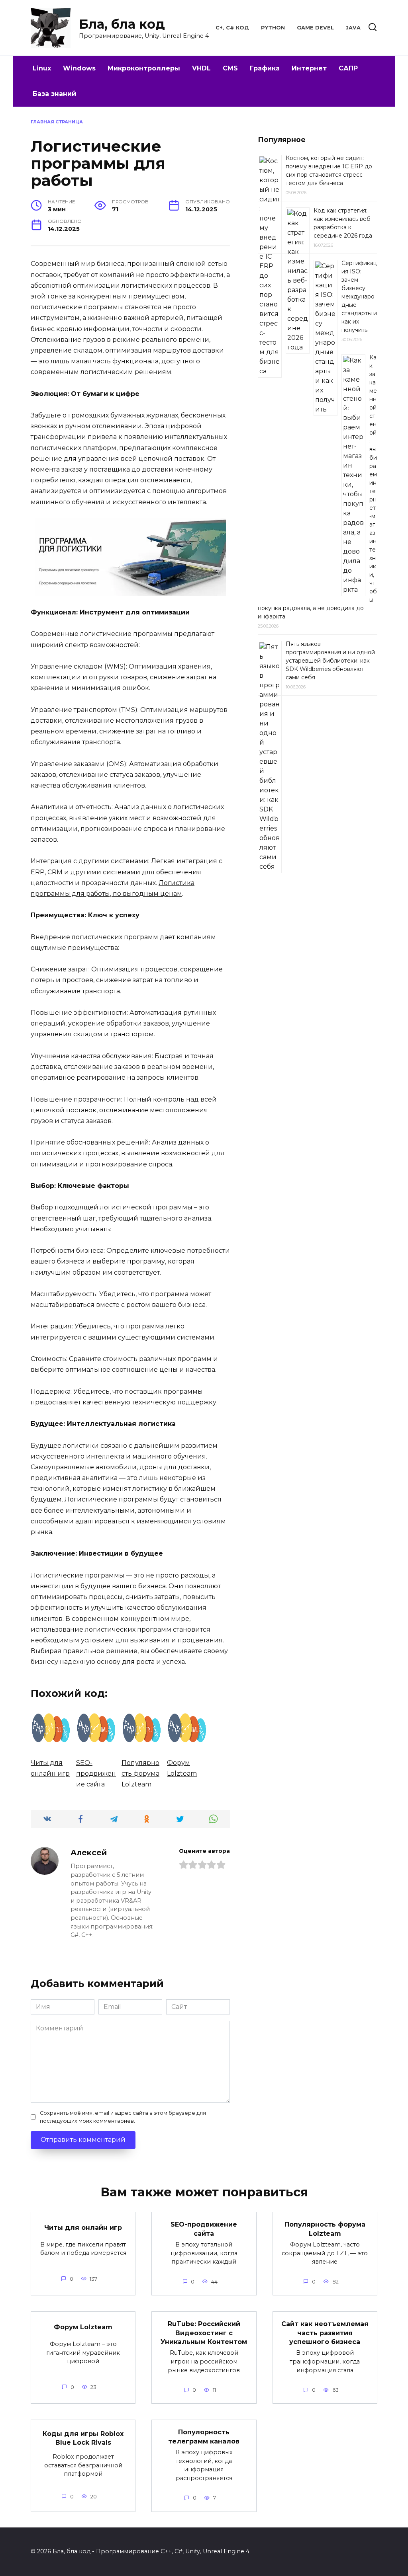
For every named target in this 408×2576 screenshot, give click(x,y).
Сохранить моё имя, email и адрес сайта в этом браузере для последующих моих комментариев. (123, 2117)
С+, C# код (232, 28)
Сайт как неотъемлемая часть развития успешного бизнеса (325, 2333)
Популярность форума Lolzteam (325, 2229)
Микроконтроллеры (144, 68)
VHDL (201, 68)
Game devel (315, 28)
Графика (265, 68)
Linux (42, 68)
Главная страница (57, 122)
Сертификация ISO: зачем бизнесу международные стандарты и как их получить (359, 296)
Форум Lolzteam (83, 2327)
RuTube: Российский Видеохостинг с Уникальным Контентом (204, 2333)
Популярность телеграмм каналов (204, 2437)
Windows (79, 68)
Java (353, 28)
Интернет (309, 68)
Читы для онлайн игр (83, 2227)
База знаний (54, 94)
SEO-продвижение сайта (204, 2229)
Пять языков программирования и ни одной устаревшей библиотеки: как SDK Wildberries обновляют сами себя (330, 661)
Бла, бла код (122, 24)
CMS (230, 68)
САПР (348, 68)
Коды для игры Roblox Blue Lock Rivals (83, 2438)
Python (273, 28)
